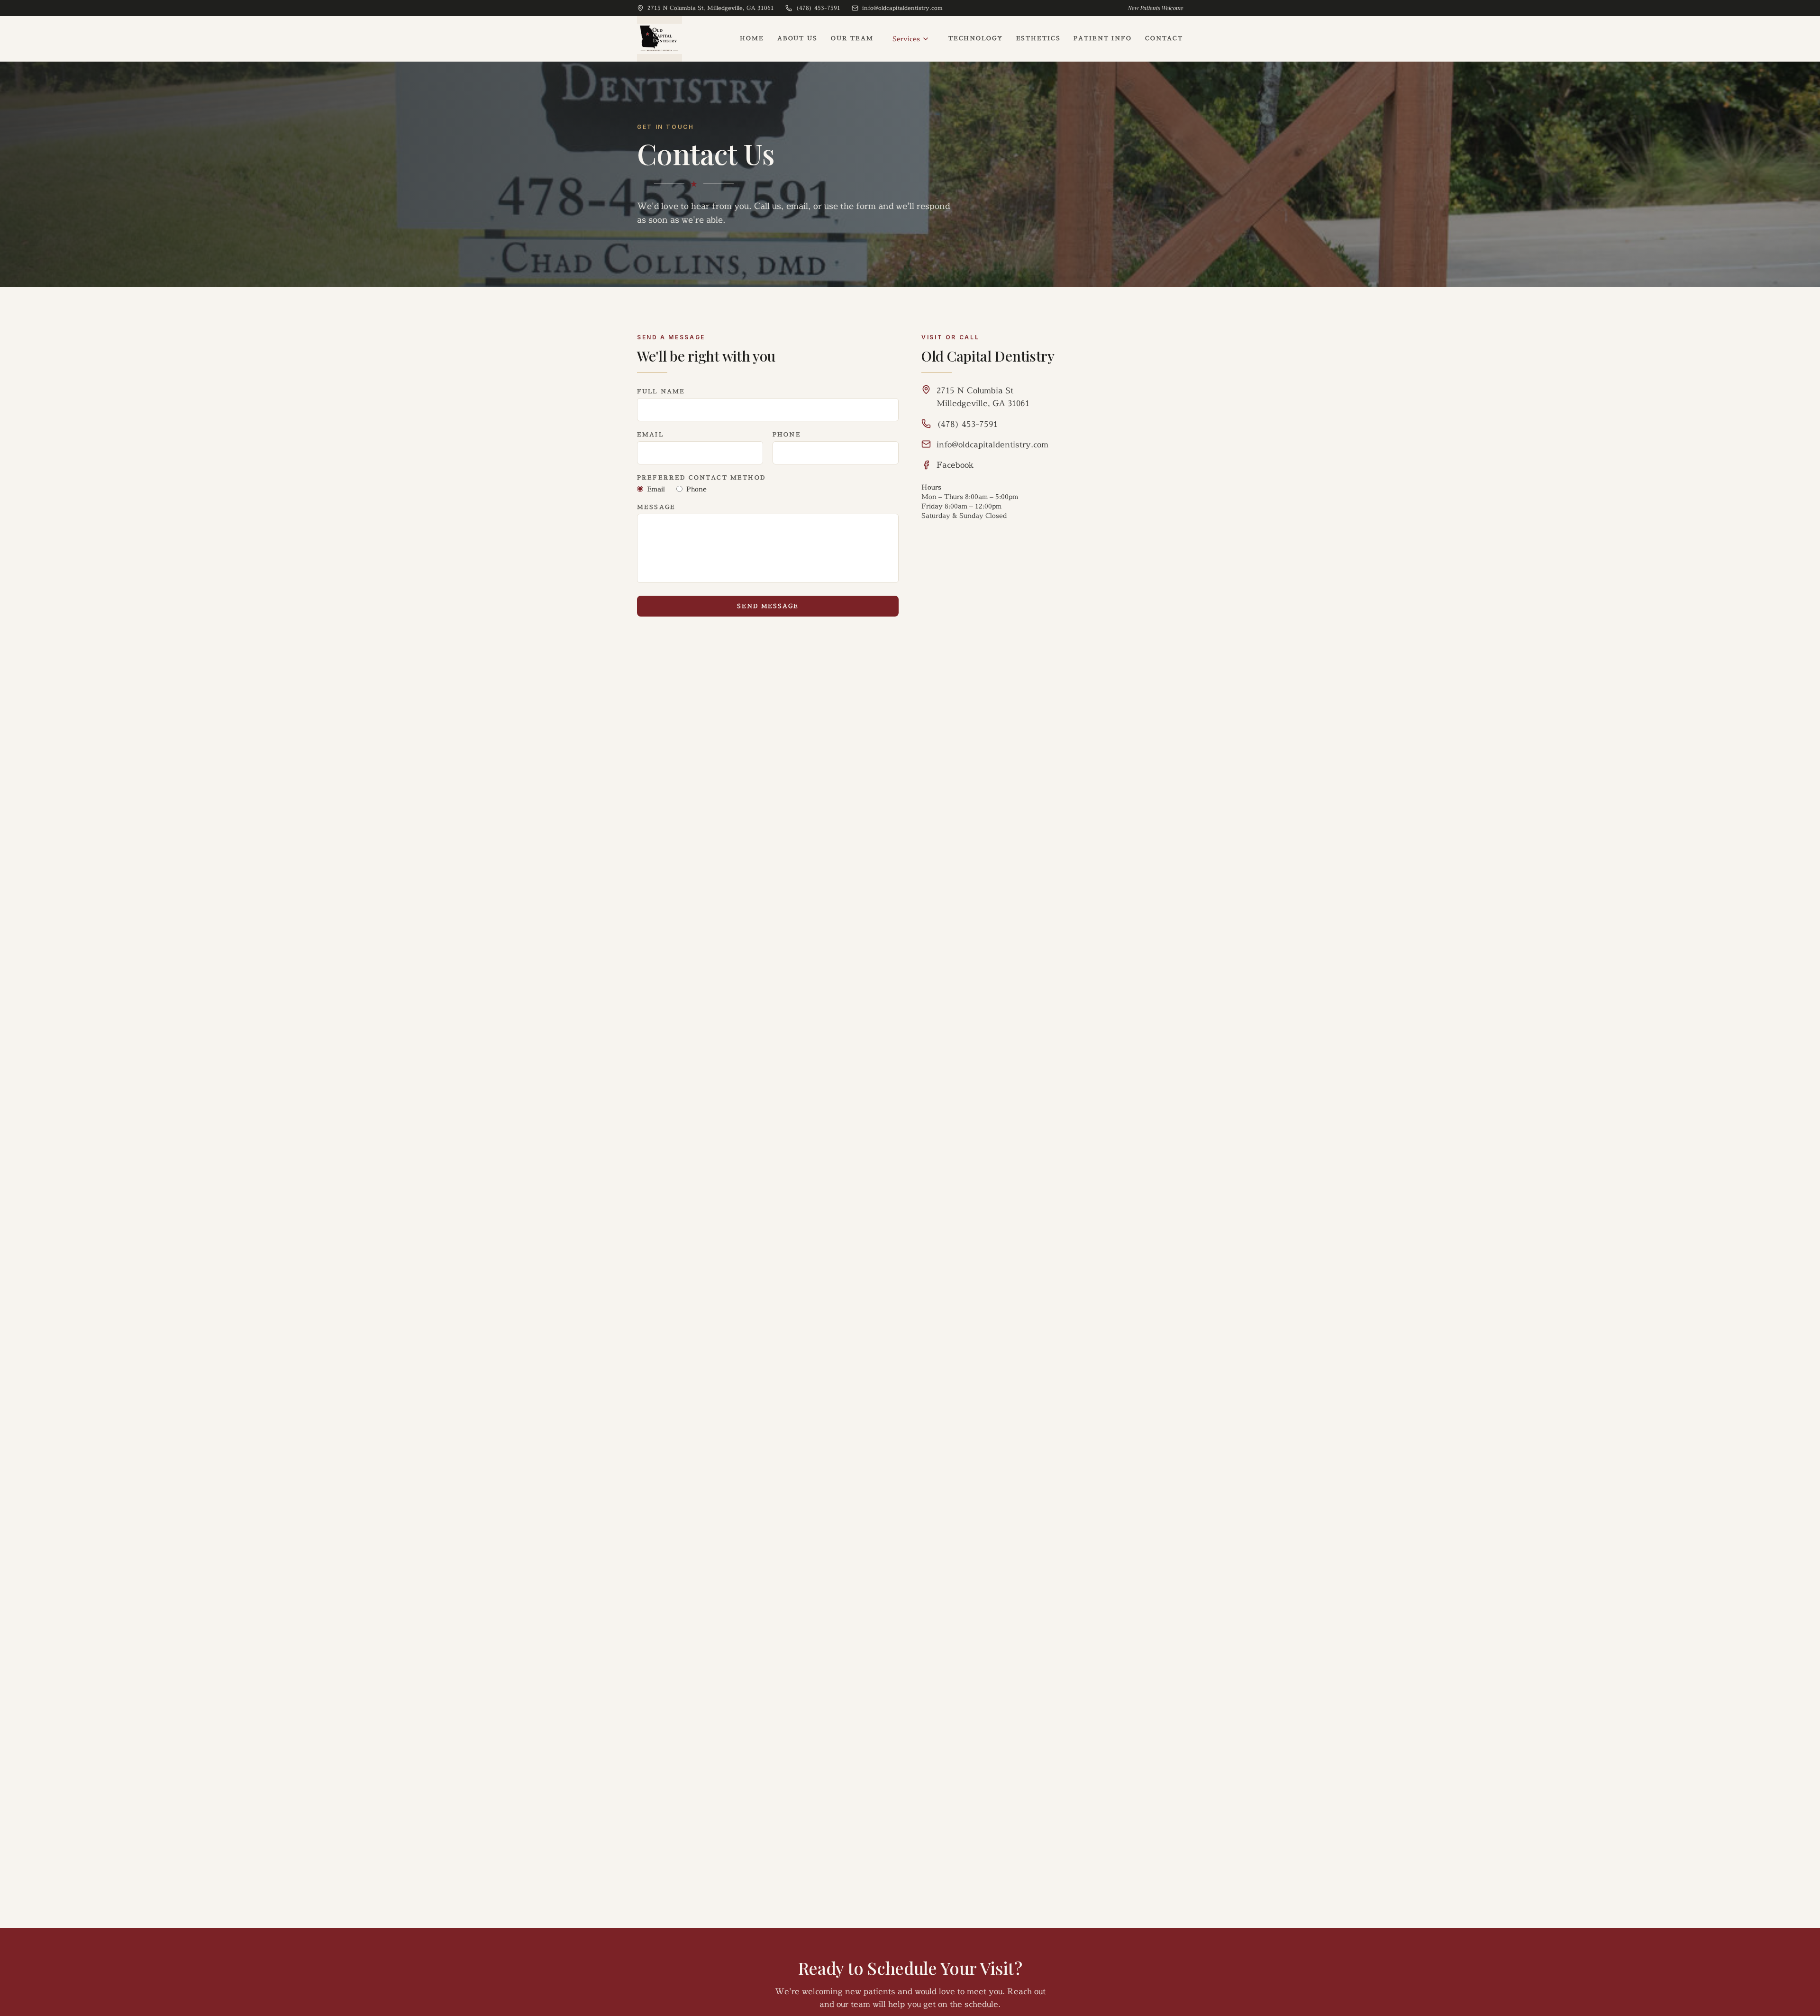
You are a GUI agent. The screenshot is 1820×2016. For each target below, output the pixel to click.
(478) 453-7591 (818, 8)
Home (752, 38)
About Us (797, 38)
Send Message (768, 606)
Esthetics (1038, 38)
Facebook (955, 465)
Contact (1164, 38)
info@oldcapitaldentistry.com (902, 8)
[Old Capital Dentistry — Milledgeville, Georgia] (660, 39)
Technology (976, 38)
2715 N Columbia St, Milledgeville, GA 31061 (711, 8)
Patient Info (1102, 38)
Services (906, 39)
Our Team (852, 38)
